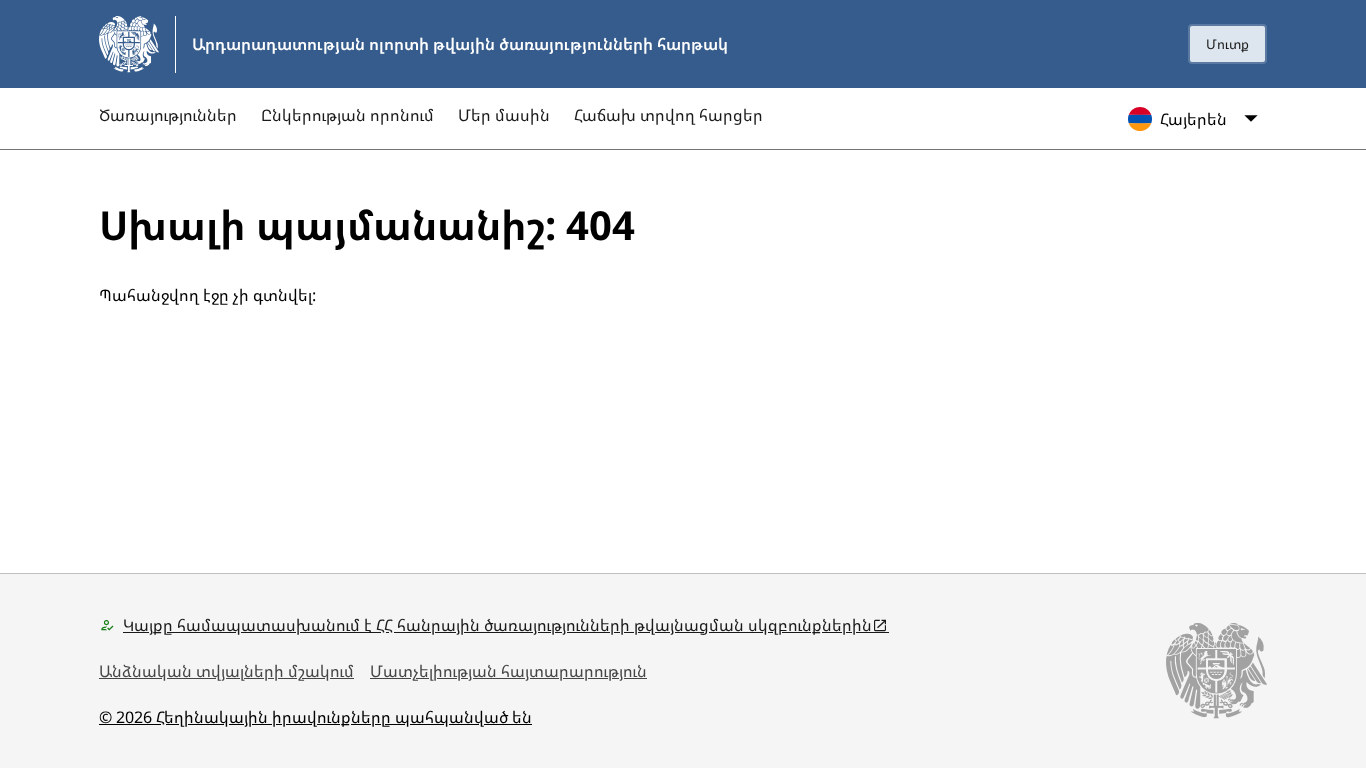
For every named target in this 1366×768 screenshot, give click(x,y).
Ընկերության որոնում (347, 115)
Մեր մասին (504, 115)
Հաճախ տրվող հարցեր (668, 115)
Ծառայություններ (168, 115)
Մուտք (1227, 44)
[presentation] (1227, 44)
